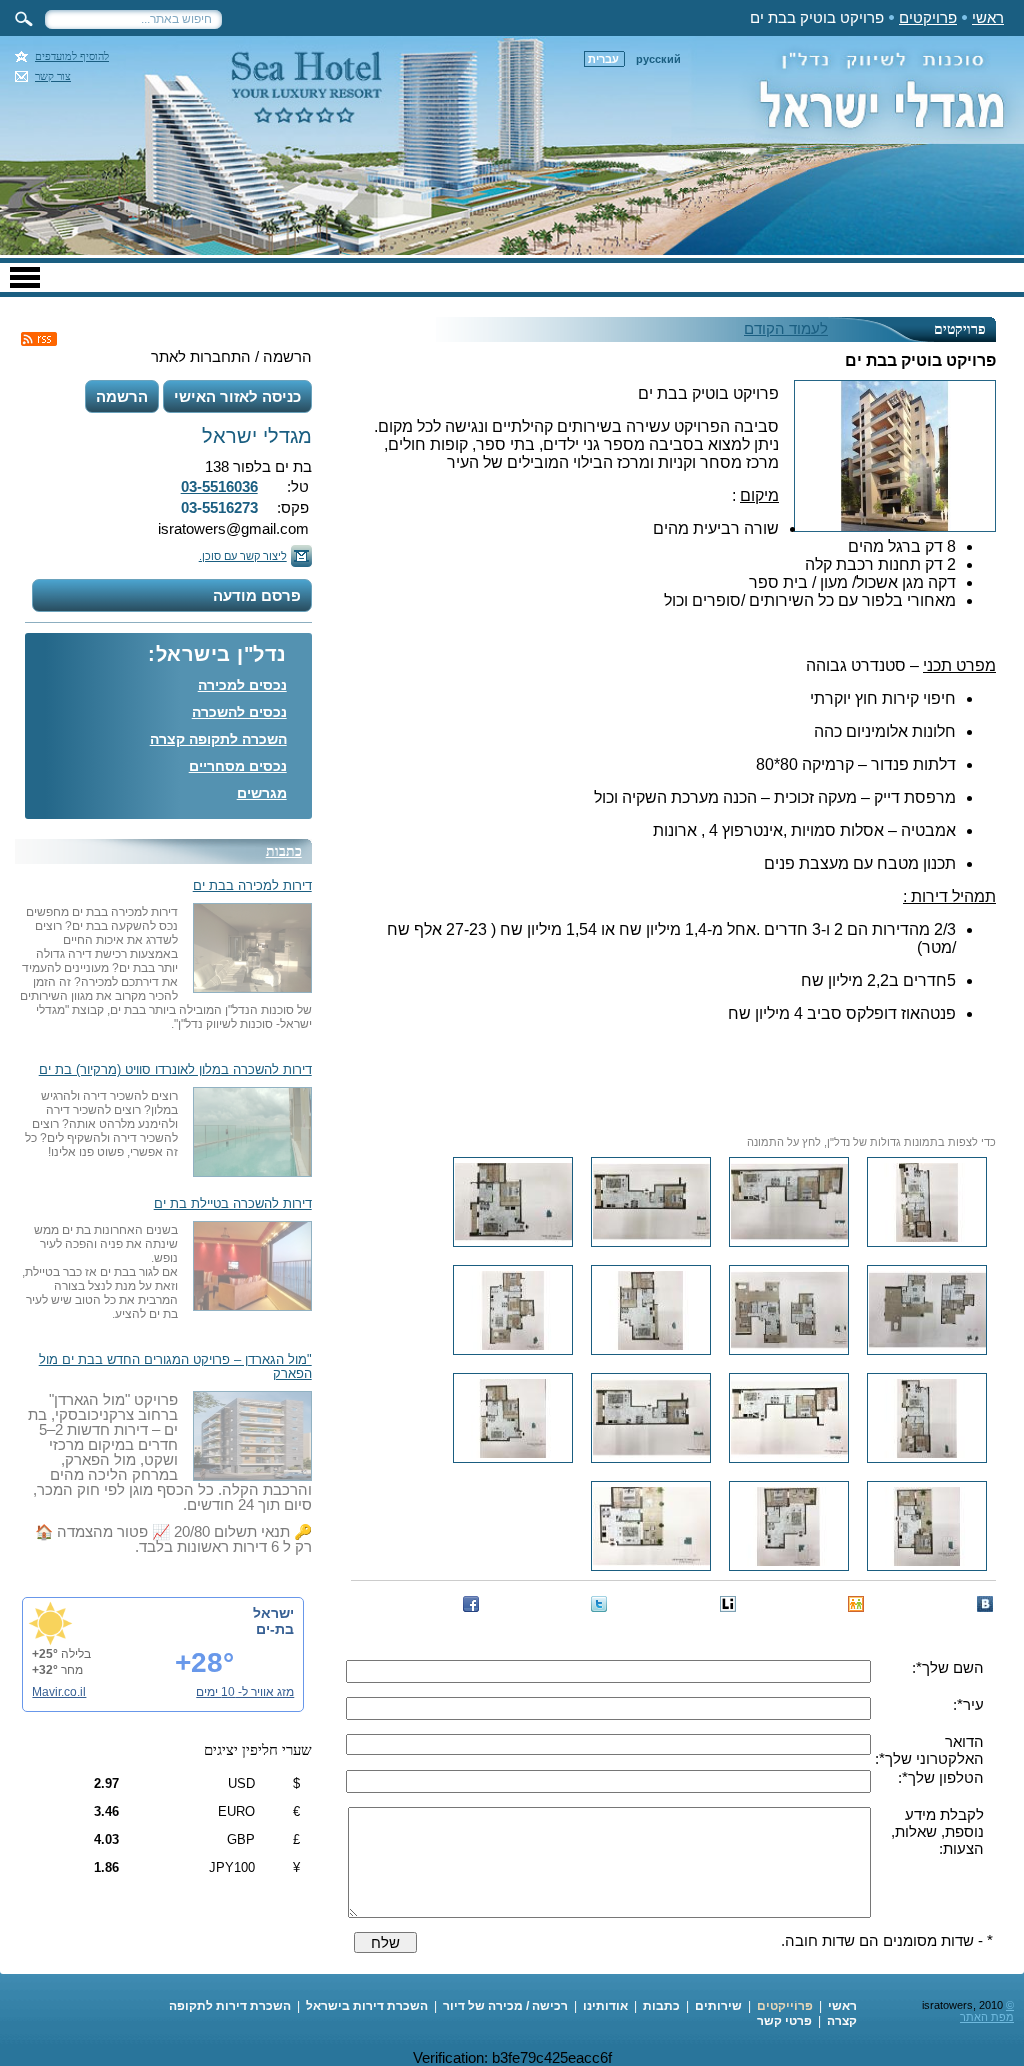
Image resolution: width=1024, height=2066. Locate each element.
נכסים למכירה (242, 685)
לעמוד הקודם (786, 328)
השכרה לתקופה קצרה (218, 739)
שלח (385, 1942)
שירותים (718, 2006)
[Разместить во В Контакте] (985, 1604)
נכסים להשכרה (239, 712)
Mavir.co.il (59, 1692)
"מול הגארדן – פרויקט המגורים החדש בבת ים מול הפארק (175, 1367)
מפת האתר (987, 2017)
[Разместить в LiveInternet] (728, 1604)
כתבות (284, 851)
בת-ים (275, 1629)
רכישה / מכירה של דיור (505, 2006)
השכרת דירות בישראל (367, 2006)
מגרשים (262, 793)
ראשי (988, 17)
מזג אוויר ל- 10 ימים (245, 1692)
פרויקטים (928, 17)
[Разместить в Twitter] (599, 1604)
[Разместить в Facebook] (471, 1604)
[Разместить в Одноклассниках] (856, 1604)
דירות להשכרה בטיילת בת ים (233, 1204)
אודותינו (605, 2006)
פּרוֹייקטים (785, 2006)
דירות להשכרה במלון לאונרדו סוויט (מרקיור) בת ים (175, 1070)
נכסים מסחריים (238, 766)
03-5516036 (219, 486)
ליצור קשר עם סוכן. (243, 556)
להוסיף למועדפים (72, 56)
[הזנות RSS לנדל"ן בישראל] (39, 339)
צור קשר (53, 76)
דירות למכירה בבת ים (252, 886)
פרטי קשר (784, 2021)
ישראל (273, 1613)
